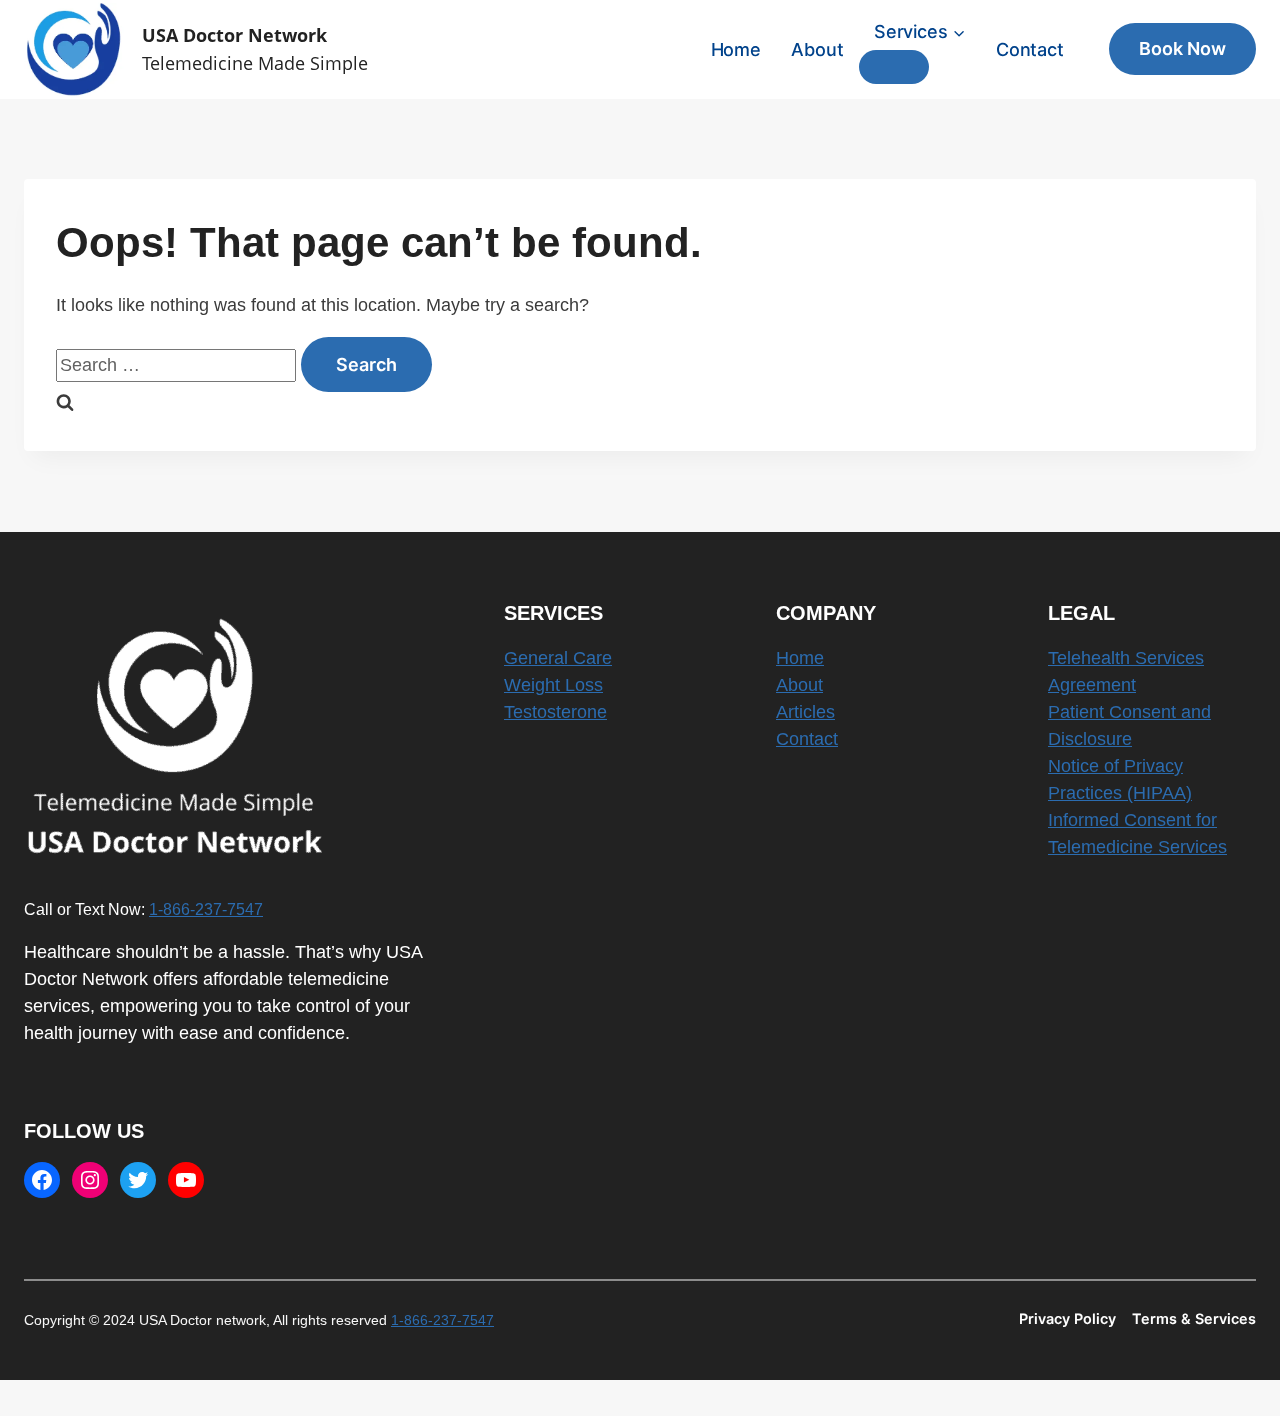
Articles (805, 712)
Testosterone (555, 712)
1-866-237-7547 (206, 909)
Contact (1030, 49)
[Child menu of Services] (894, 67)
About (817, 49)
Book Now (1182, 48)
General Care (558, 658)
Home (736, 49)
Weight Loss (553, 685)
